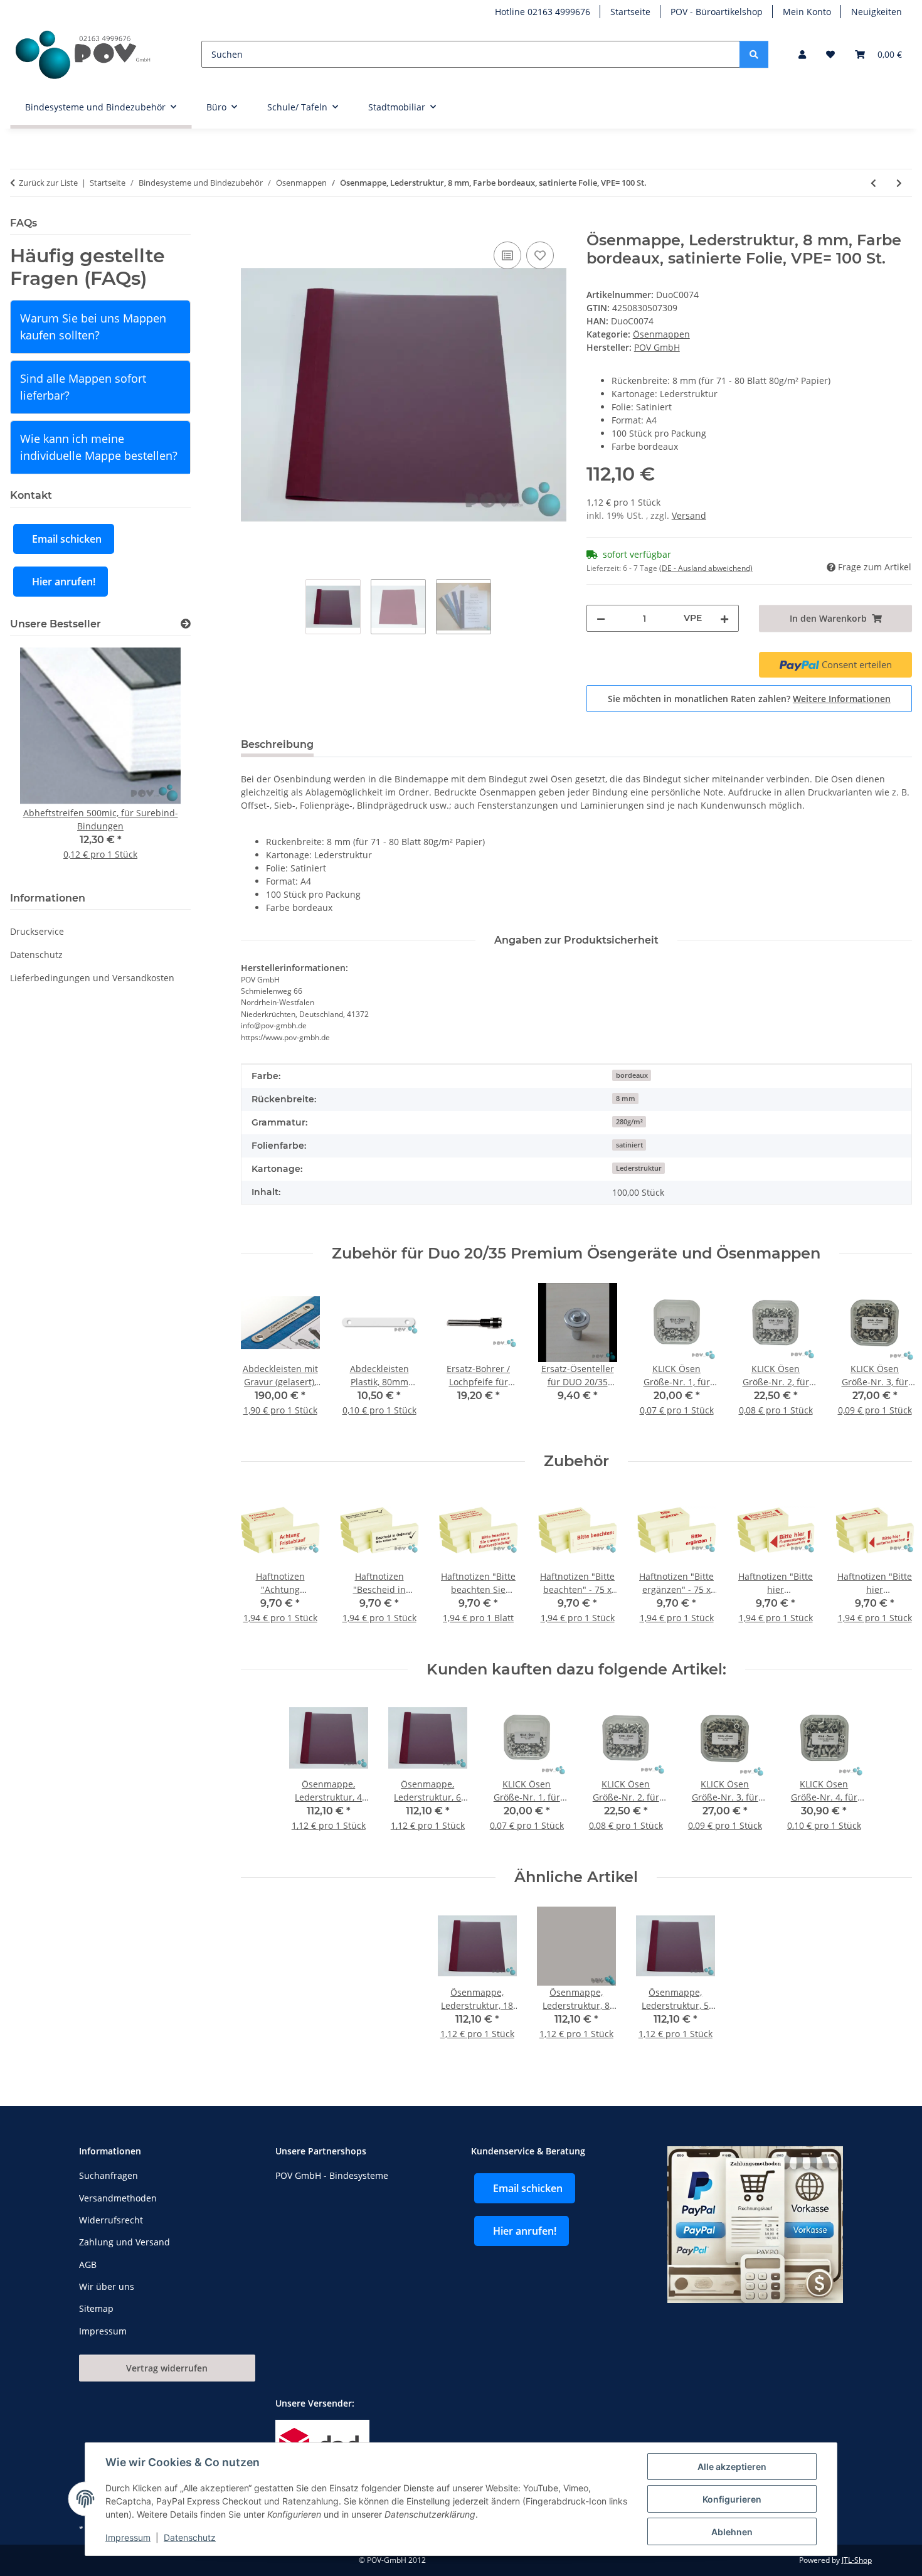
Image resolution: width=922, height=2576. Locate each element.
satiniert (629, 1145)
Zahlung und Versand (125, 2242)
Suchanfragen (109, 2175)
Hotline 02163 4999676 (543, 12)
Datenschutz (190, 2537)
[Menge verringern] (601, 618)
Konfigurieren (732, 2499)
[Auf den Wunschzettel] (540, 255)
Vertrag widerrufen (167, 2368)
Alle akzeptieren (732, 2467)
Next (892, 1358)
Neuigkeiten (877, 12)
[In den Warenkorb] (251, 225)
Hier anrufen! (64, 582)
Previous (261, 1358)
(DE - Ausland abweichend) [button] (706, 568)
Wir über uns (107, 2286)
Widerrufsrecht (111, 2220)
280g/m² (629, 1122)
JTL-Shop (857, 2560)
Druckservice (37, 931)
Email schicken (67, 539)
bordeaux (632, 1075)
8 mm (626, 1099)
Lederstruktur (639, 1168)
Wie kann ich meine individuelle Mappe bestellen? (99, 447)
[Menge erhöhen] (724, 618)
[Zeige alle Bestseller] (186, 624)
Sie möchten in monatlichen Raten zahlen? (749, 699)
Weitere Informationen (842, 699)
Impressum (128, 2537)
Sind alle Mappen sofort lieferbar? (83, 387)
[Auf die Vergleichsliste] (507, 255)
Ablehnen (732, 2532)
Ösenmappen (661, 334)
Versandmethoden (118, 2198)
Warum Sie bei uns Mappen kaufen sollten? (93, 327)
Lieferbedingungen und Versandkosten (92, 978)
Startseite (630, 12)
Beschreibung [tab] (277, 744)
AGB (88, 2265)
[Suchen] (754, 54)
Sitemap (96, 2308)
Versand (689, 515)
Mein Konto (807, 12)
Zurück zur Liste (48, 183)
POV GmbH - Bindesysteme (332, 2175)
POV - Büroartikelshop (717, 12)
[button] (802, 54)
